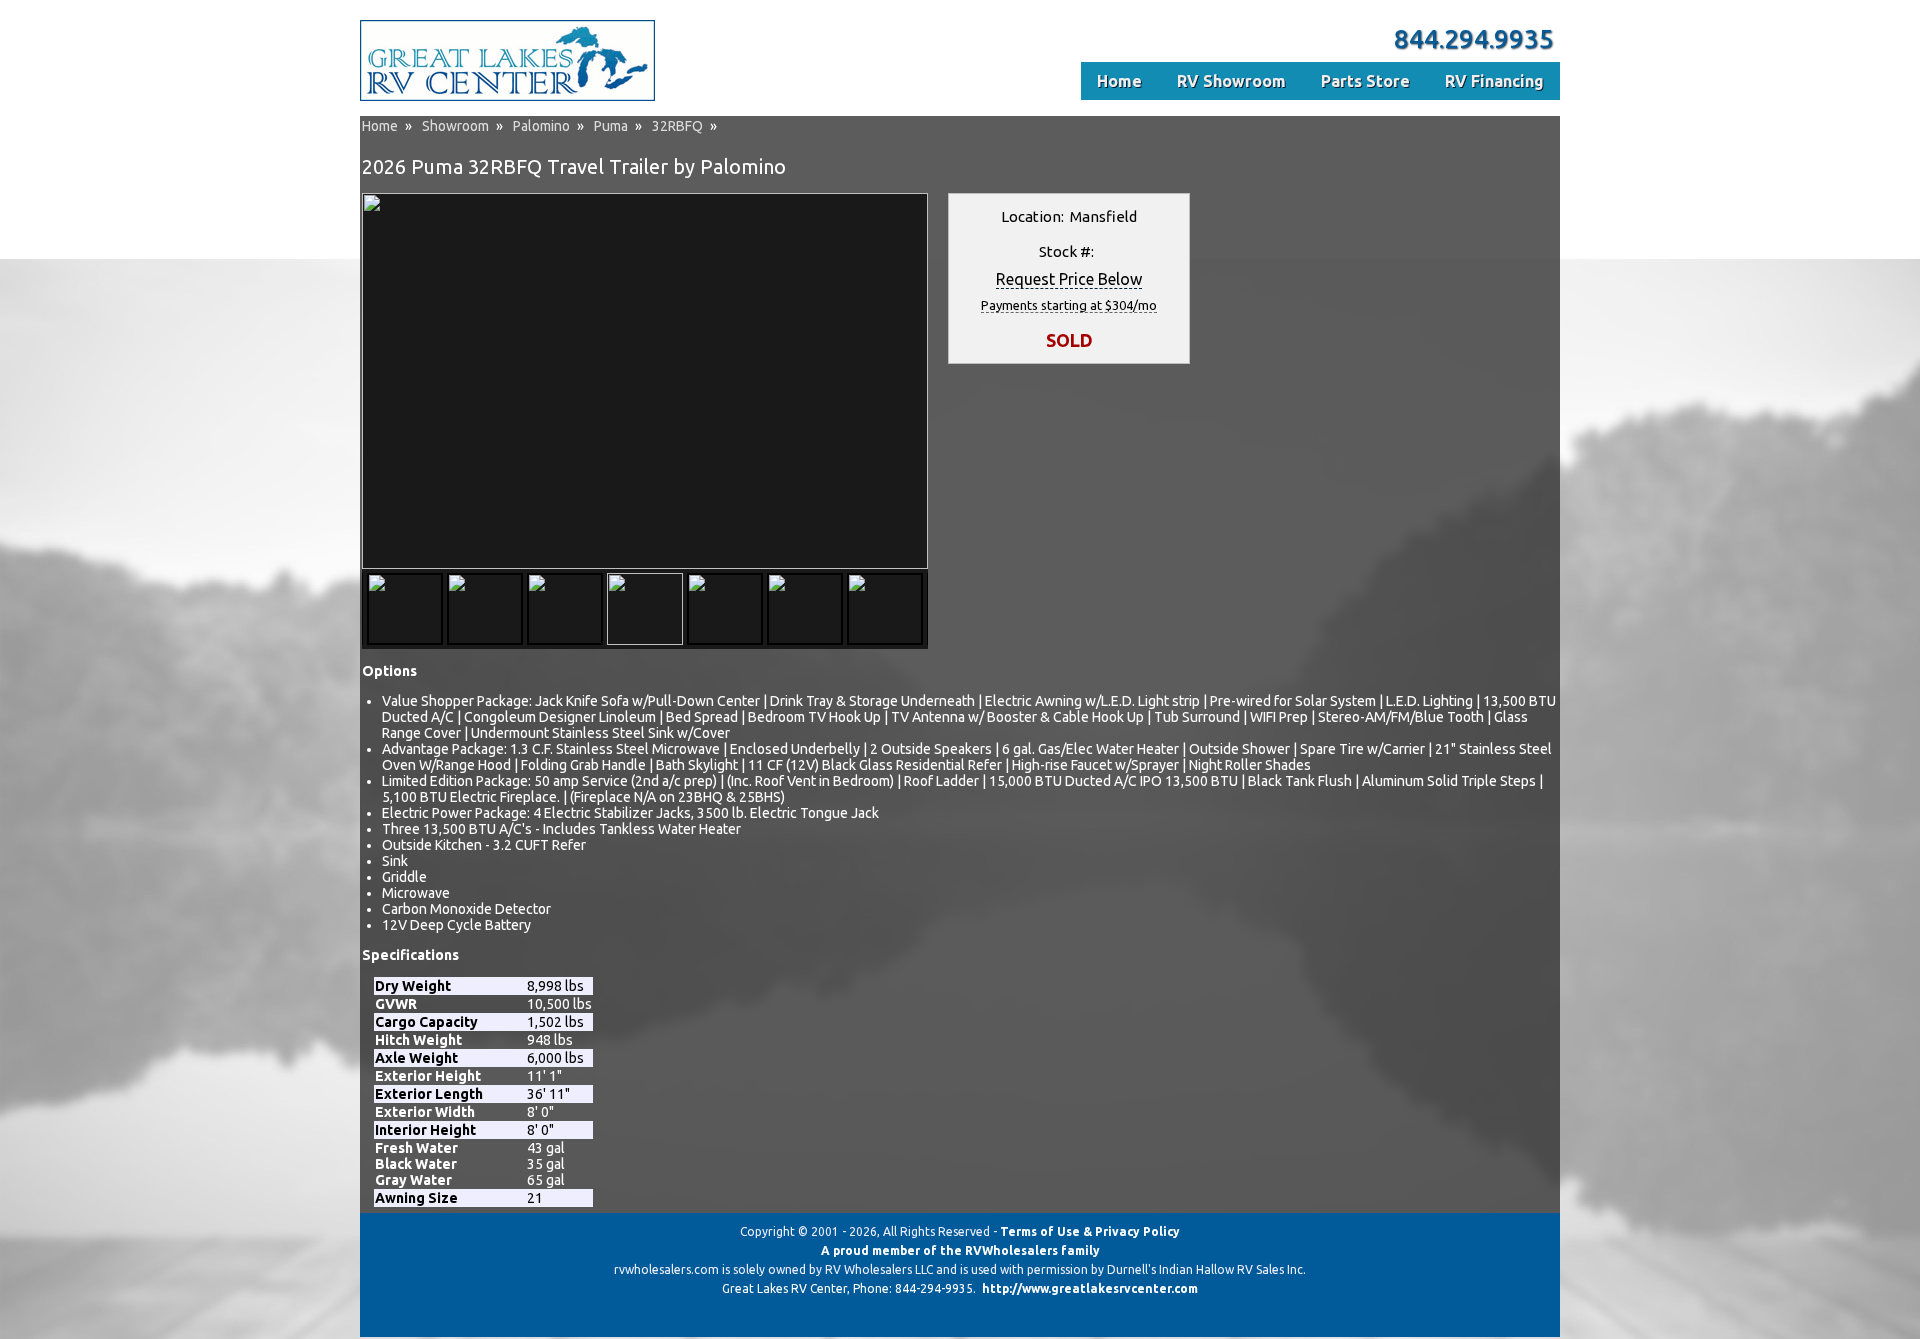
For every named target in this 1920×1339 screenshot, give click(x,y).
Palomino (541, 126)
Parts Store (1365, 81)
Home (380, 126)
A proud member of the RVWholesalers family (960, 1250)
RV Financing (1494, 81)
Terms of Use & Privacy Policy (1090, 1231)
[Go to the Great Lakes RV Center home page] (507, 97)
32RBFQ (677, 126)
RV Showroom (1231, 81)
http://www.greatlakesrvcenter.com (1090, 1288)
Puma (611, 126)
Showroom (455, 126)
